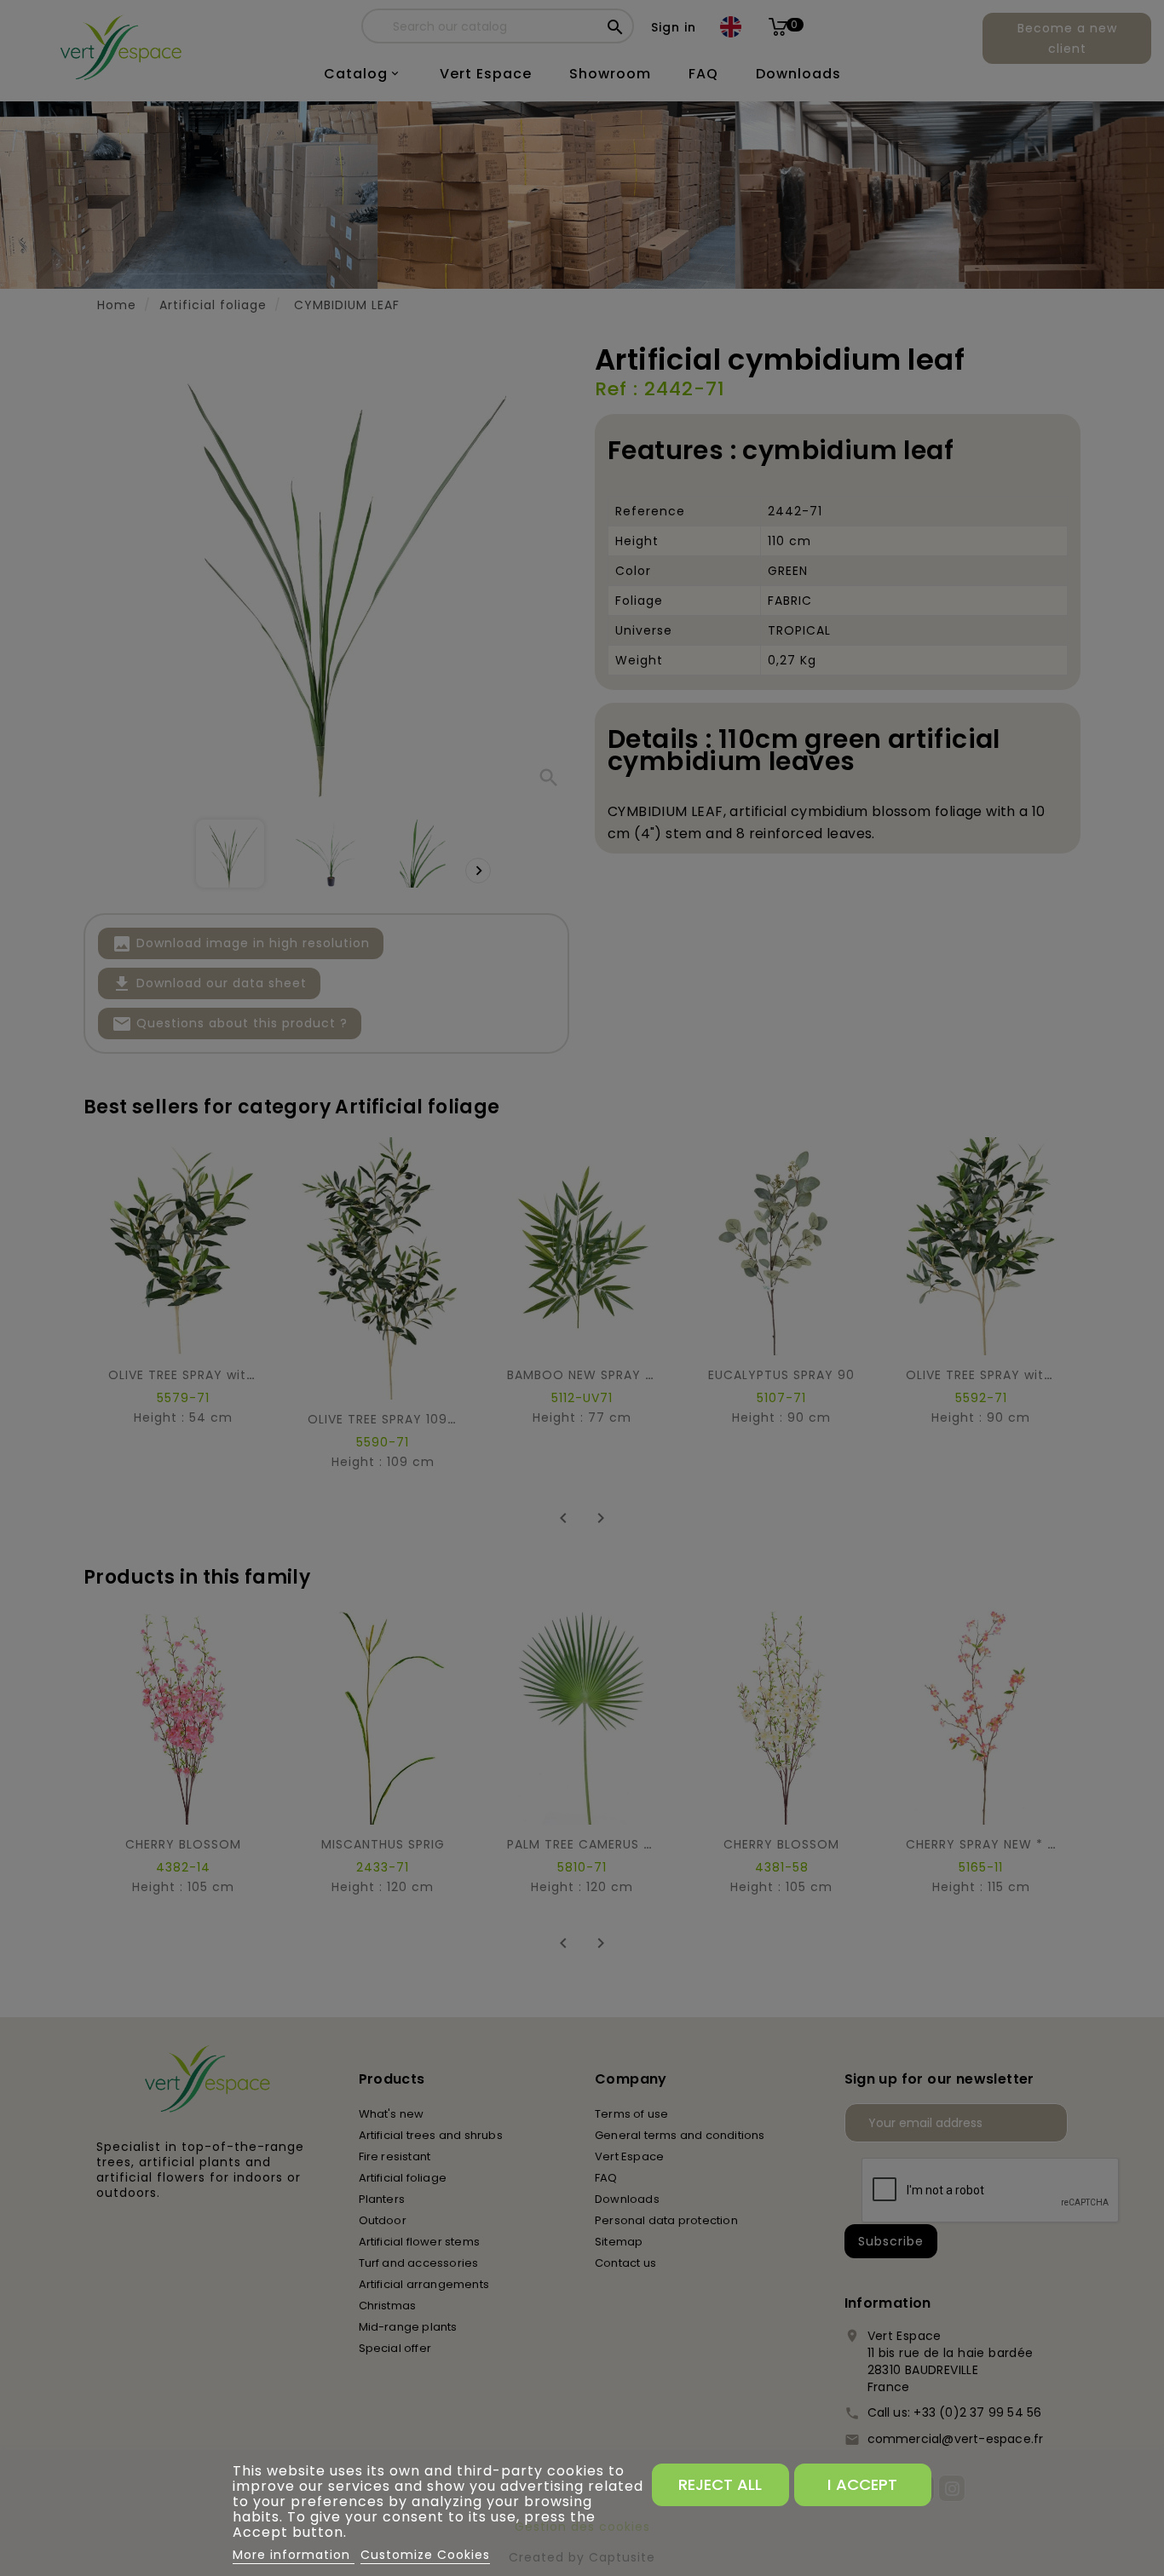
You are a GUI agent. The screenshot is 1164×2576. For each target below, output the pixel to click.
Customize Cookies (425, 2555)
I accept (862, 2484)
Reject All (720, 2484)
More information (294, 2555)
